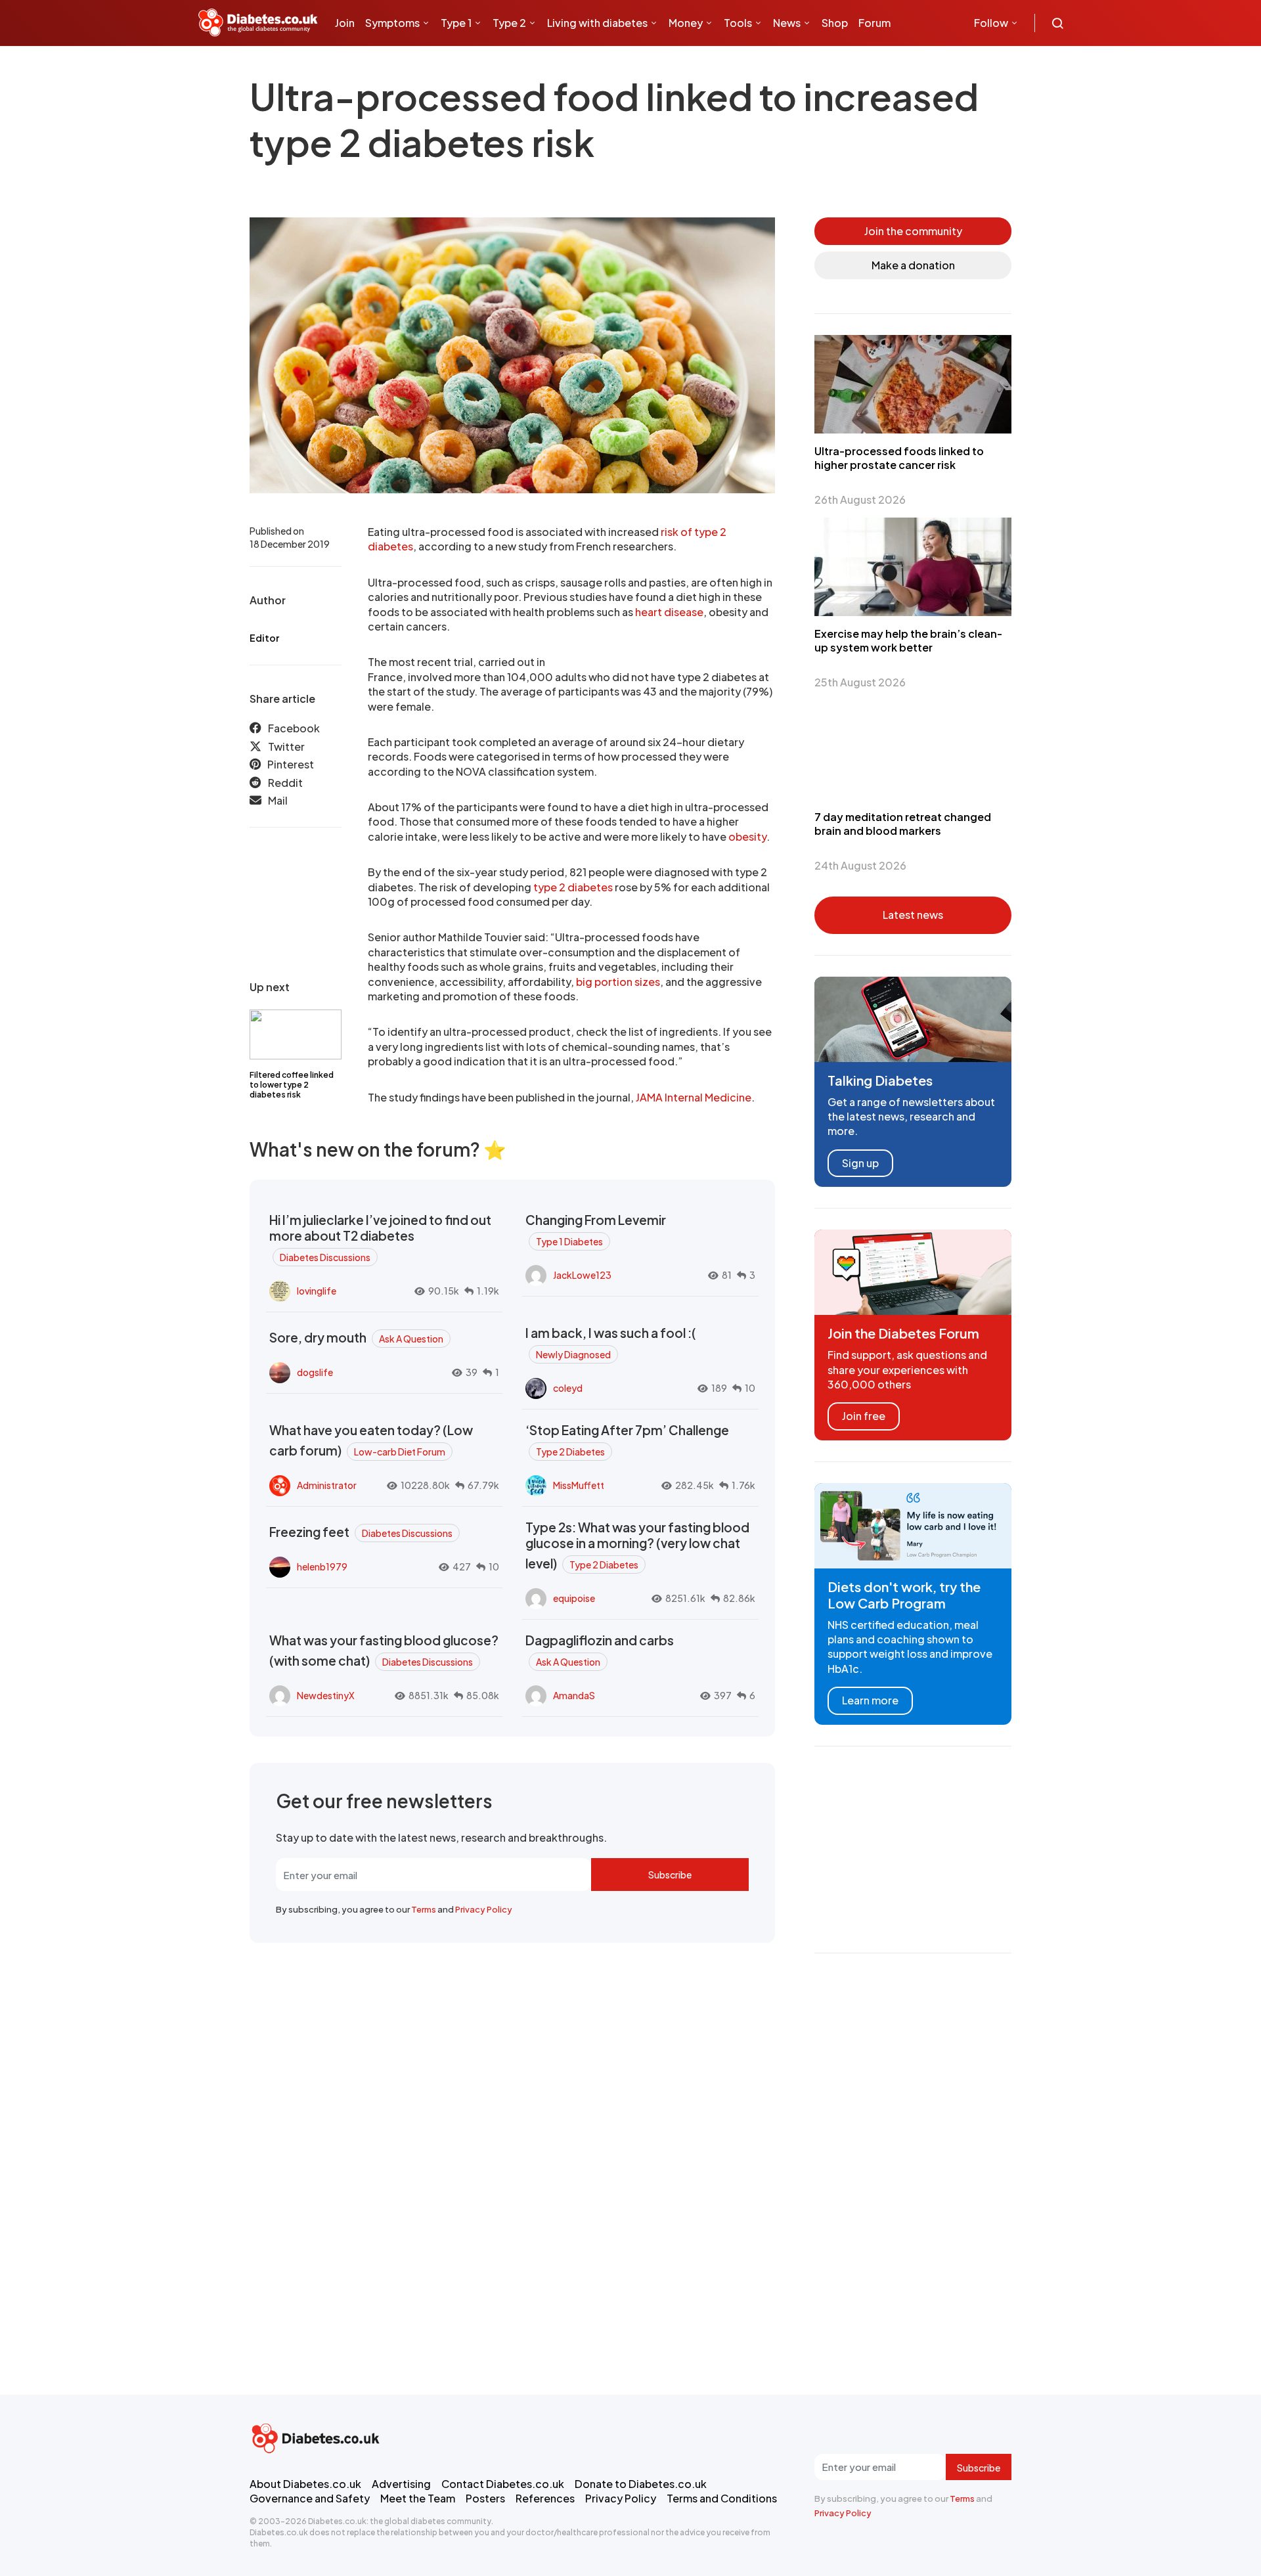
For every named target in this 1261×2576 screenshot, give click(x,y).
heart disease (669, 612)
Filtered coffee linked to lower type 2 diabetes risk (292, 1085)
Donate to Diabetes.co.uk (641, 2484)
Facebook (294, 728)
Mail (278, 800)
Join (345, 23)
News (787, 23)
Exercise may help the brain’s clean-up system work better (908, 640)
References (545, 2498)
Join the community (913, 231)
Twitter (286, 746)
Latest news (913, 915)
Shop (835, 23)
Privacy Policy (484, 1909)
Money (686, 23)
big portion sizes (618, 982)
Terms (424, 1909)
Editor (264, 638)
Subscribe (670, 1875)
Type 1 (456, 23)
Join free (864, 1416)
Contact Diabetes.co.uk (503, 2484)
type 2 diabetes (573, 887)
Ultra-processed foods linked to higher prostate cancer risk (899, 458)
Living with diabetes (597, 23)
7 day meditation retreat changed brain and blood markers (903, 824)
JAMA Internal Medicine (694, 1097)
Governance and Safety (310, 2498)
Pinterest (291, 764)
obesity (747, 836)
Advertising (401, 2484)
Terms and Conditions (722, 2498)
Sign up (860, 1163)
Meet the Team (418, 2498)
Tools (738, 23)
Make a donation (913, 265)
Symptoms (392, 23)
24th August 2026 (860, 865)
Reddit (285, 782)
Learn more (870, 1700)
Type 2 (509, 23)
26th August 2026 (860, 500)
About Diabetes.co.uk (305, 2484)
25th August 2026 (860, 682)
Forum (874, 23)
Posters (485, 2498)
